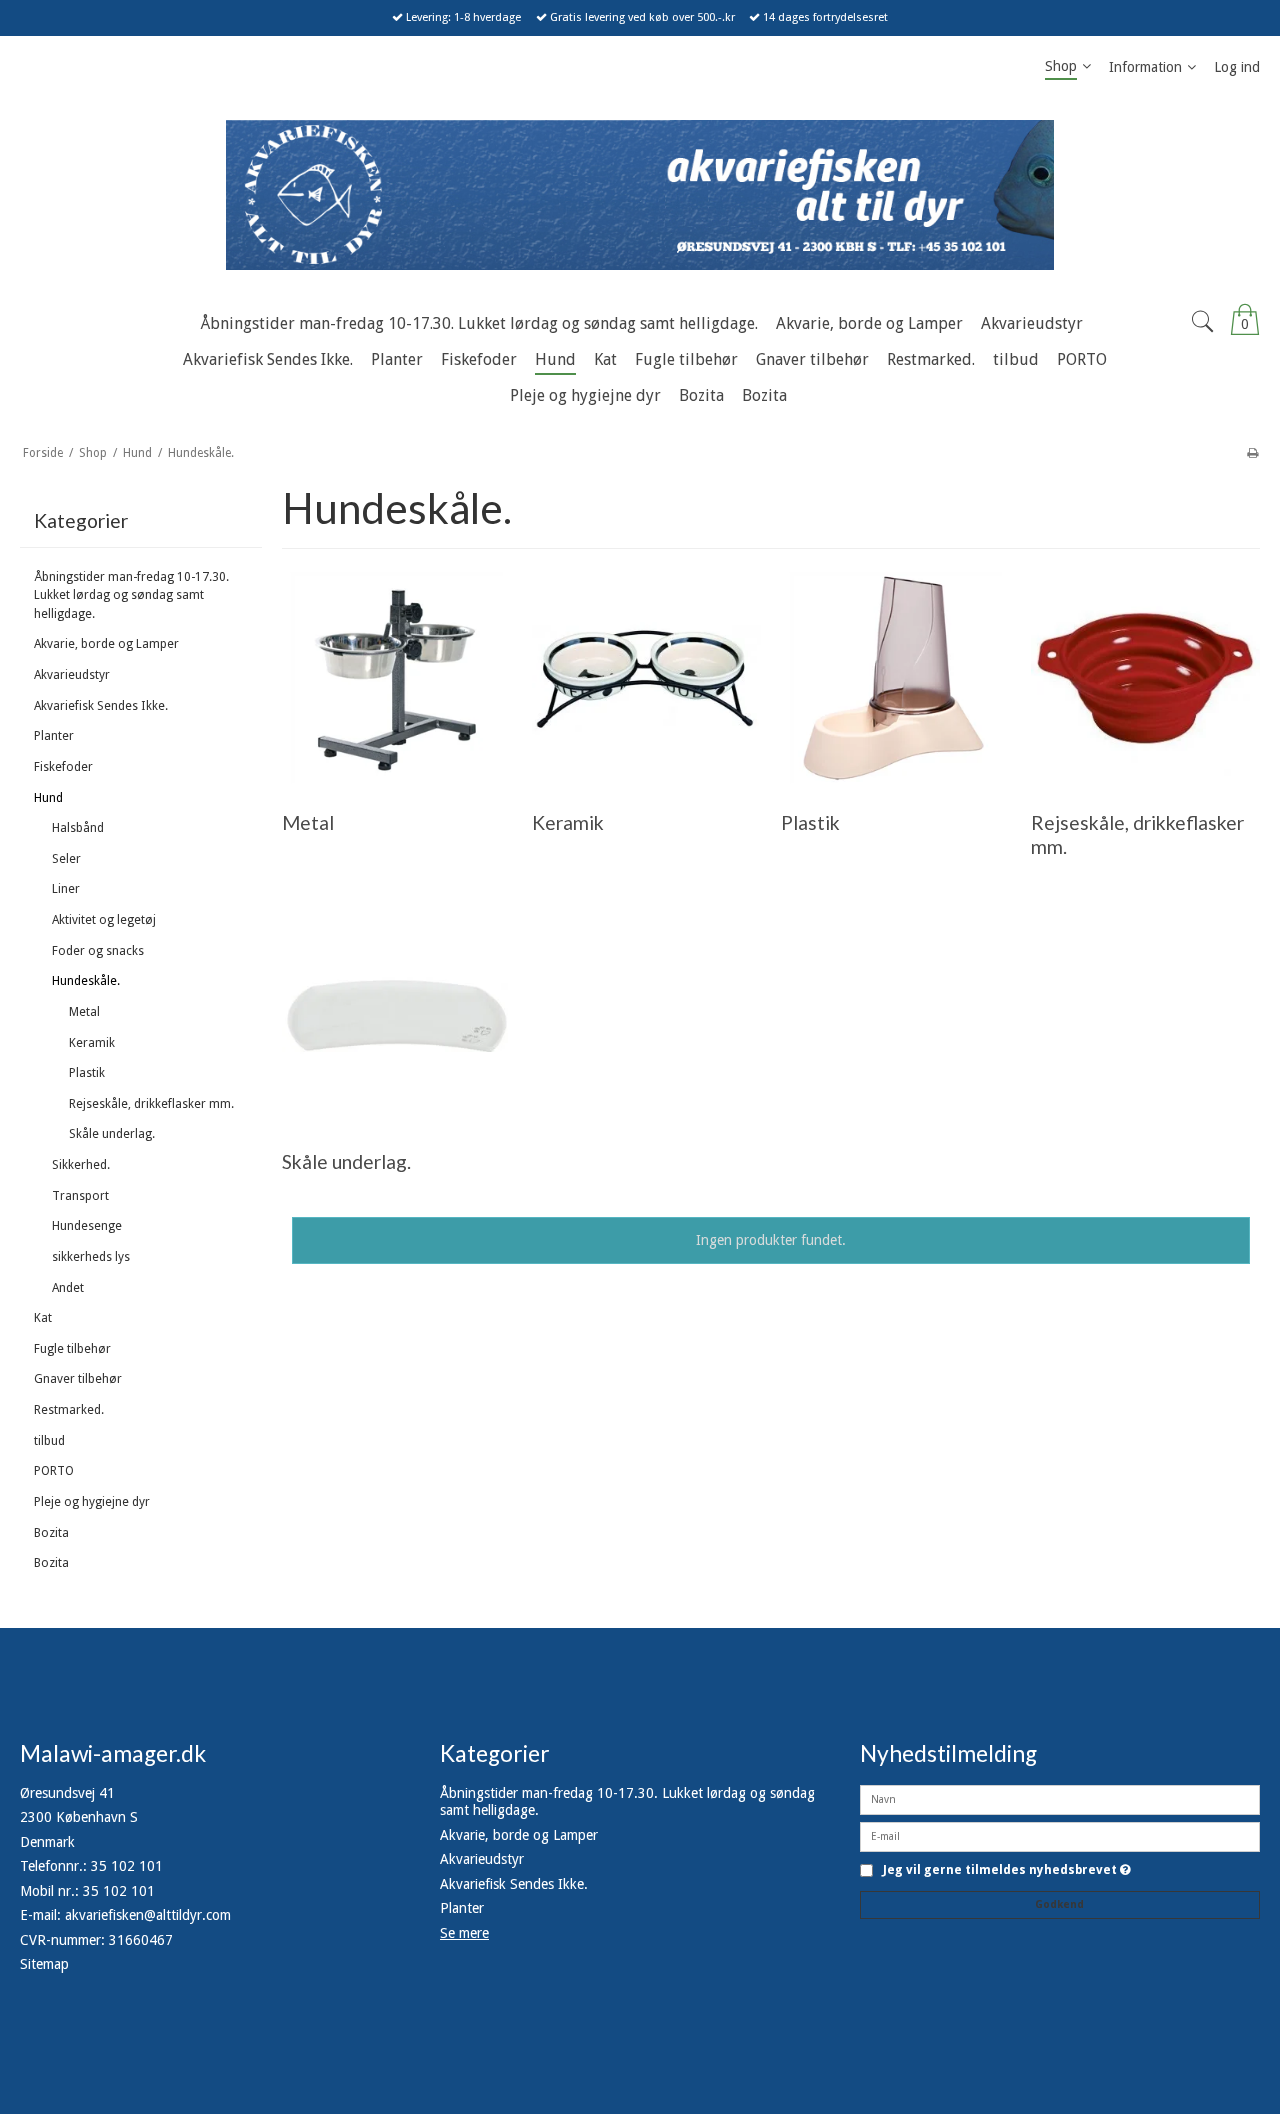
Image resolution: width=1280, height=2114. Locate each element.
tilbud (49, 1441)
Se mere (464, 1933)
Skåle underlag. (112, 1134)
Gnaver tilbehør (78, 1379)
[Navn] (1060, 1798)
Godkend (1059, 1904)
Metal (84, 1012)
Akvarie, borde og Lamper (106, 644)
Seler (66, 859)
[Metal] (396, 677)
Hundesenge (87, 1226)
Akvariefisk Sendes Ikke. (101, 706)
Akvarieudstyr (72, 675)
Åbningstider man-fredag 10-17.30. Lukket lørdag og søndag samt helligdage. (131, 595)
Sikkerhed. (81, 1165)
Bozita (51, 1533)
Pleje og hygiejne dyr (92, 1502)
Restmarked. (69, 1410)
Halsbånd (78, 828)
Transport (80, 1196)
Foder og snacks (98, 951)
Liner (66, 889)
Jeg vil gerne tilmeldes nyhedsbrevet (1007, 1870)
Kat (43, 1318)
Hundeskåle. (86, 981)
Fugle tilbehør (72, 1349)
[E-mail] (1060, 1835)
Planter (54, 736)
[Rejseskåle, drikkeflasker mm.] (1145, 677)
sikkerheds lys (91, 1257)
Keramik (92, 1043)
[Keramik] (646, 677)
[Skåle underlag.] (396, 1016)
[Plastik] (895, 677)
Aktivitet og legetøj (104, 920)
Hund (48, 798)
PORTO (54, 1471)
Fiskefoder (63, 767)
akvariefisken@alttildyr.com (148, 1915)
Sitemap (44, 1964)
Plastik (87, 1073)
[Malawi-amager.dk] (640, 195)
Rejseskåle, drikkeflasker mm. (151, 1104)
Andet (68, 1288)
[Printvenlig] (1252, 453)
